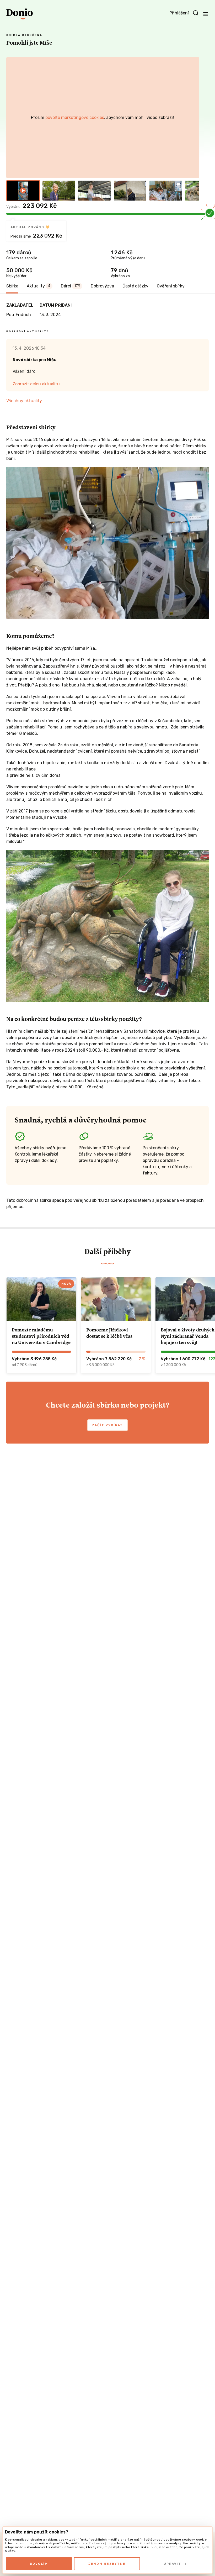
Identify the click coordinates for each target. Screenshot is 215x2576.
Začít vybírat (107, 1425)
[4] (130, 191)
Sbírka (12, 286)
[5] (166, 191)
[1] (23, 191)
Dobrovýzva (102, 286)
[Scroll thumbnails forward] (193, 191)
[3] (94, 191)
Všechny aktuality (24, 401)
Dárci (71, 286)
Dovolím (39, 2564)
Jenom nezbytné (107, 2564)
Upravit (172, 2564)
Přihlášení (179, 13)
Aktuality (39, 286)
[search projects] (196, 13)
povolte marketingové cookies (75, 117)
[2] (59, 191)
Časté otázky (135, 286)
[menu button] (206, 14)
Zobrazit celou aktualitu (36, 384)
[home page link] (20, 14)
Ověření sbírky (171, 286)
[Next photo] (193, 118)
